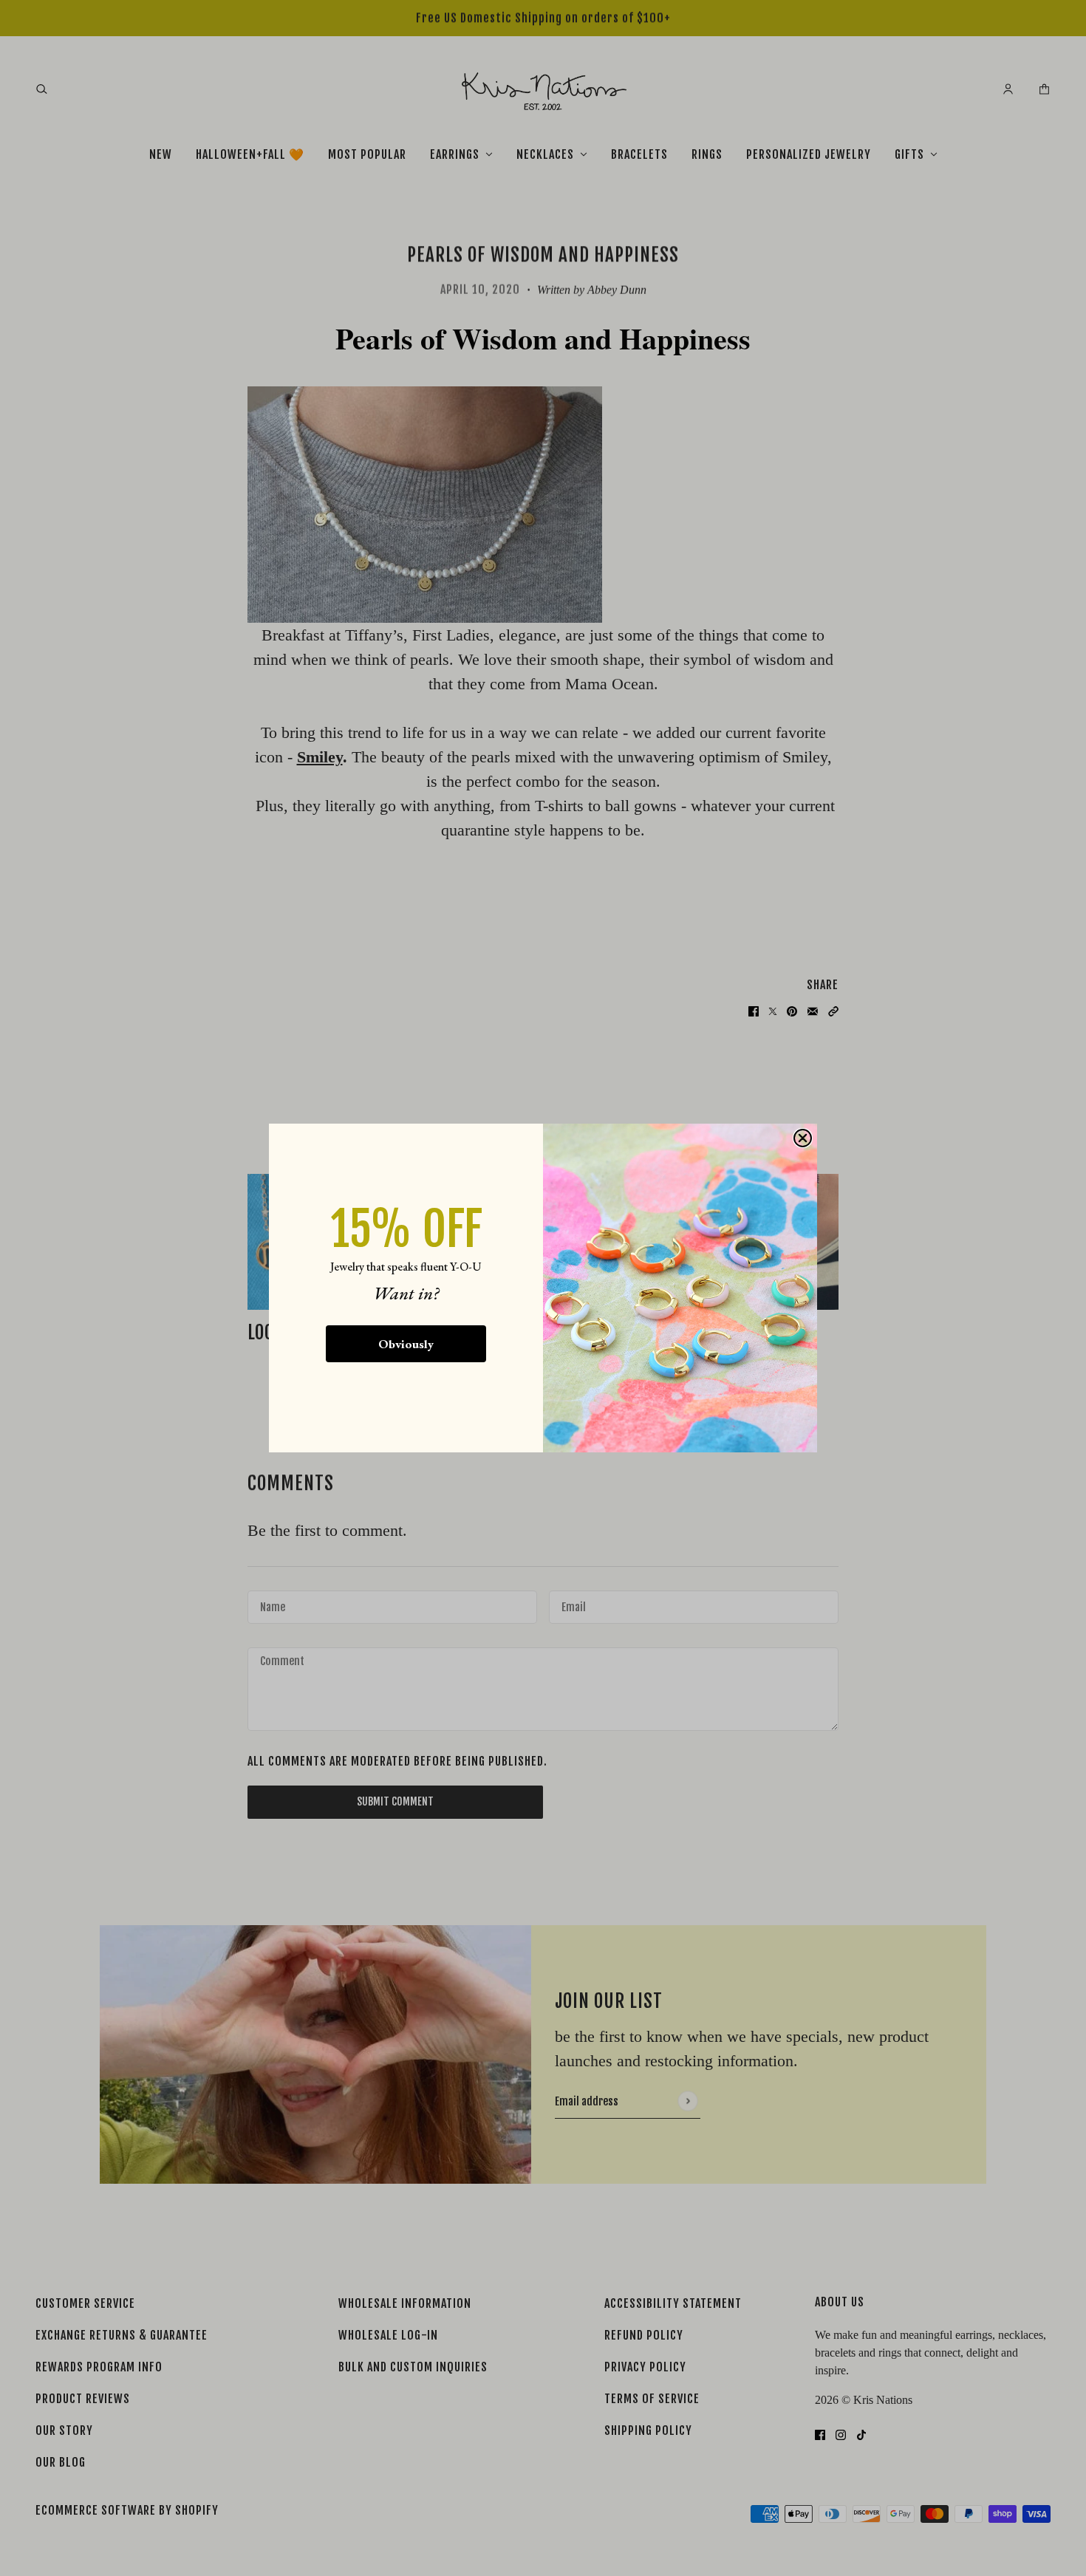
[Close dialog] (803, 1138)
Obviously (406, 1344)
